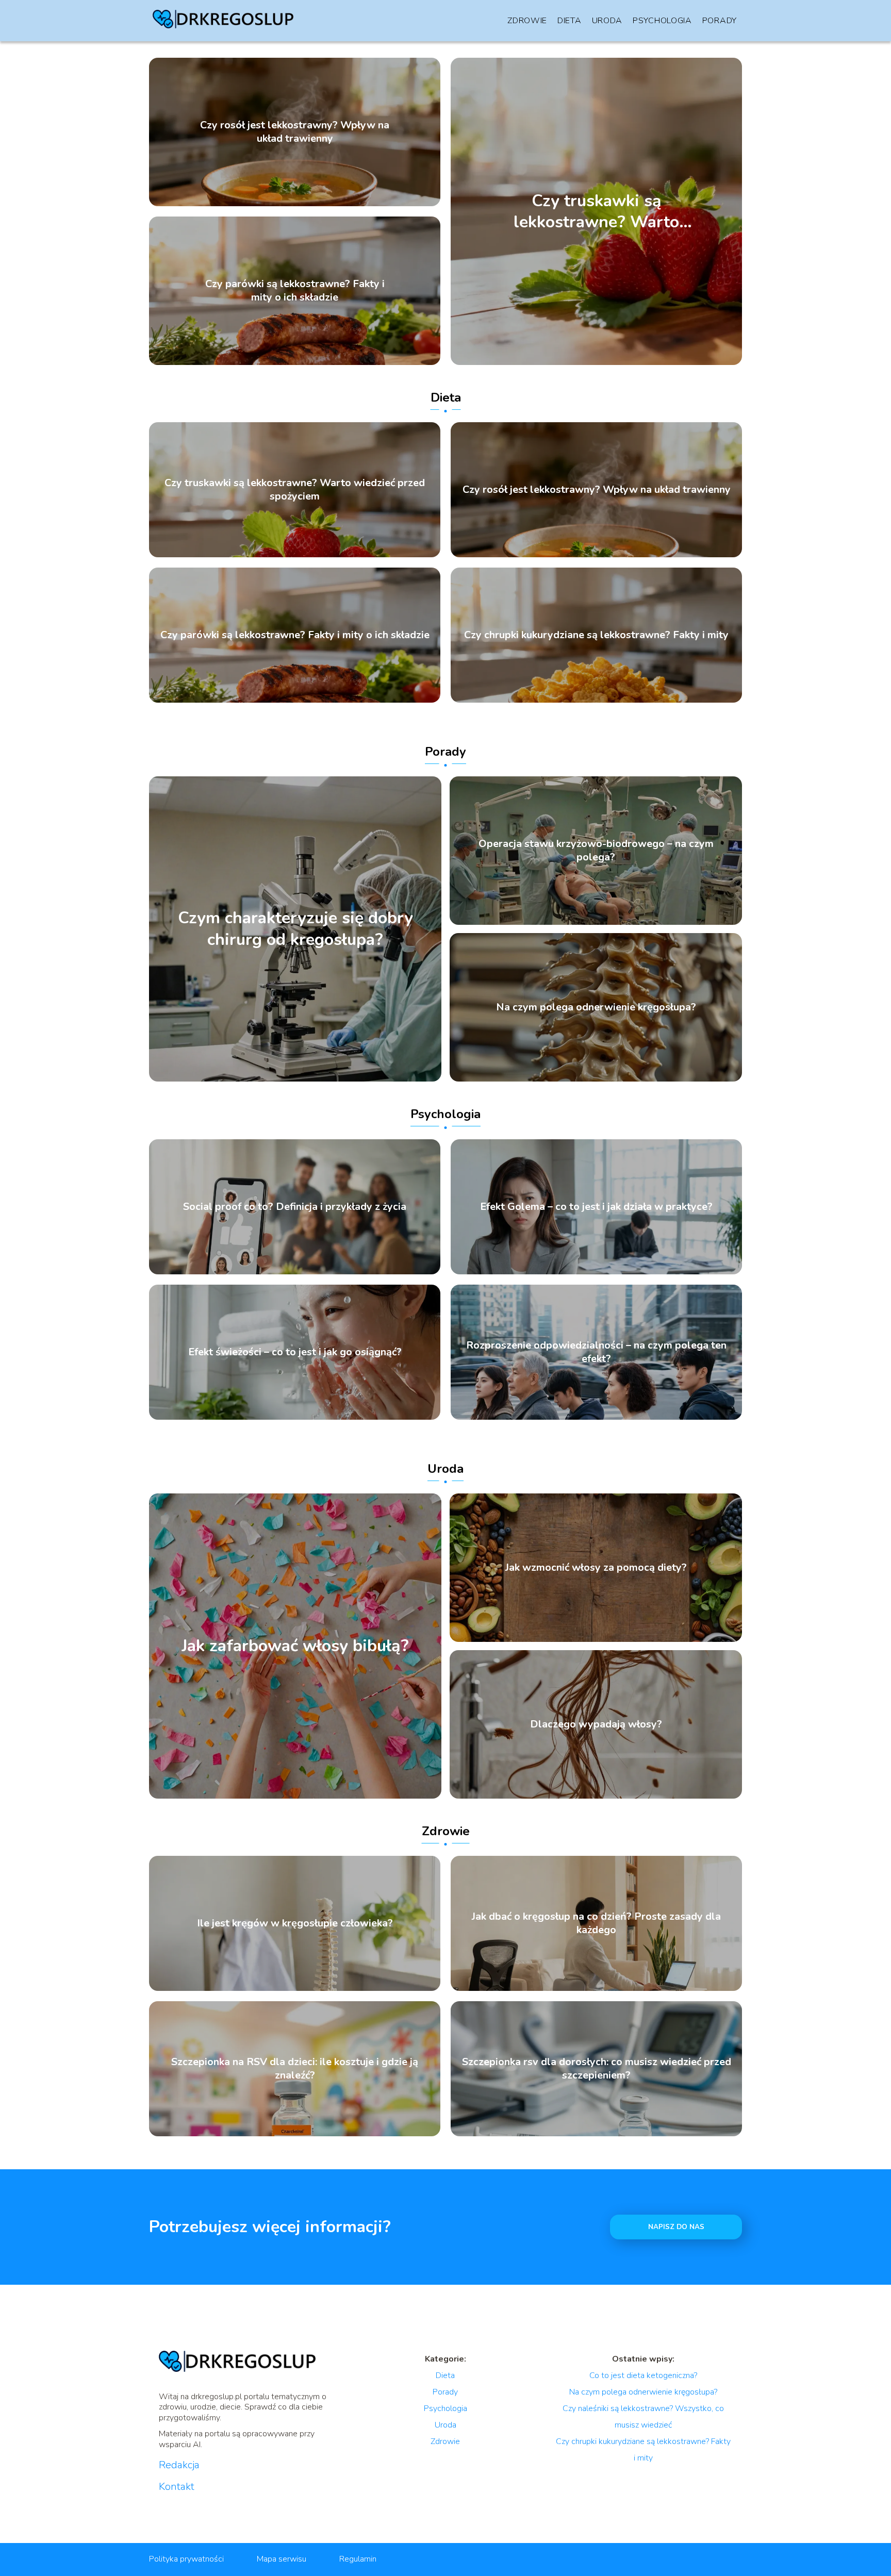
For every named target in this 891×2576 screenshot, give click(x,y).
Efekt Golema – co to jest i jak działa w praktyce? (596, 1207)
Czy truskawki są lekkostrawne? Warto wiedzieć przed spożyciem (596, 211)
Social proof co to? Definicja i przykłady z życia (295, 1207)
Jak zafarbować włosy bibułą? (295, 1646)
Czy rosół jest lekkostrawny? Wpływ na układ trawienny (295, 132)
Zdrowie (527, 21)
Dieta (570, 21)
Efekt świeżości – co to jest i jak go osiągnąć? (295, 1352)
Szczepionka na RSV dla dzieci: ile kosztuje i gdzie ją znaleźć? (295, 2069)
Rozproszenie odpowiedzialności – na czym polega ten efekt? (596, 1352)
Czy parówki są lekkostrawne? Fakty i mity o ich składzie (295, 291)
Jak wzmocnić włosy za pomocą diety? (596, 1568)
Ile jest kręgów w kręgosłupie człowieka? (295, 1923)
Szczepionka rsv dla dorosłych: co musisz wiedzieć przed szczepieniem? (597, 2069)
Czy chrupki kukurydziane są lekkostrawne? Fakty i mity (596, 635)
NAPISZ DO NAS (676, 2227)
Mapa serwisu (282, 2559)
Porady (720, 21)
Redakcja (179, 2465)
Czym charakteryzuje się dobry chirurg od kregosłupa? (295, 929)
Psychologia (662, 21)
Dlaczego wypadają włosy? (596, 1724)
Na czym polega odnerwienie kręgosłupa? (596, 1007)
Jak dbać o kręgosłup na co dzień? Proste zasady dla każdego (596, 1923)
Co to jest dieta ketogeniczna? (643, 2375)
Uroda (607, 21)
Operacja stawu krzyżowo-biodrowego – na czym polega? (596, 851)
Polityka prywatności (186, 2559)
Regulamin (358, 2559)
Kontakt (177, 2487)
